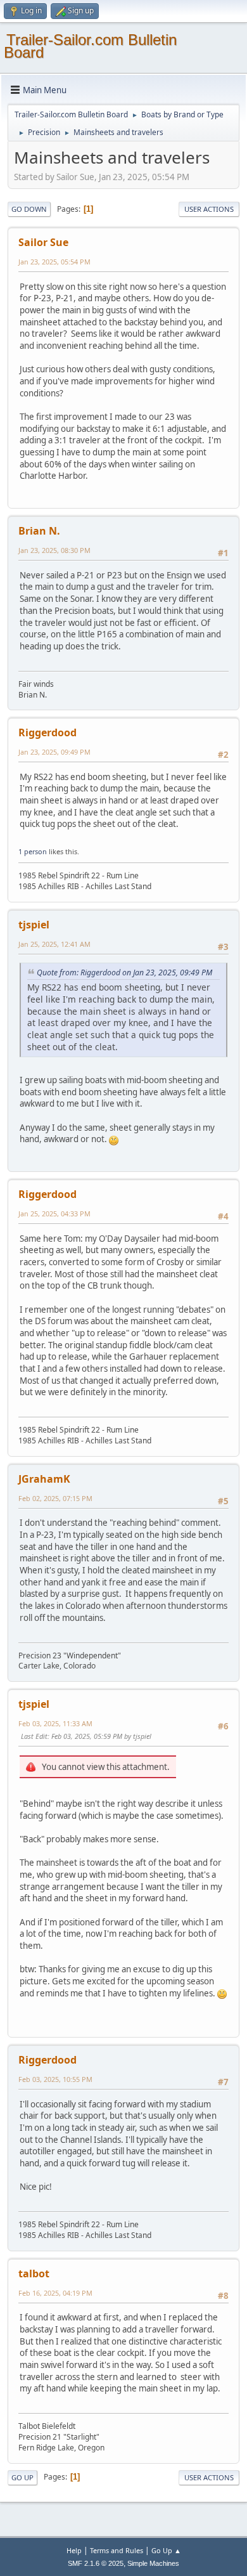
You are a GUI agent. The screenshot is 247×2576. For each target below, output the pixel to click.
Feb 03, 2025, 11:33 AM (55, 1723)
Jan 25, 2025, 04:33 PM (54, 1213)
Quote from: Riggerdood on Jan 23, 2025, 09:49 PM (124, 973)
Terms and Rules (117, 2550)
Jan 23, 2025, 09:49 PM (54, 752)
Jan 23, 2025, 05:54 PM (54, 262)
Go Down (29, 209)
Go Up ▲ (166, 2550)
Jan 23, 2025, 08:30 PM (54, 550)
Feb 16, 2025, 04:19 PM (55, 2293)
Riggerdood (47, 732)
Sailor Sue (43, 242)
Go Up (22, 2477)
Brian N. (39, 531)
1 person (33, 851)
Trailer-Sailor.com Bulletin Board (90, 46)
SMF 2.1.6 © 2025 (96, 2563)
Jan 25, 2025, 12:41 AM (54, 944)
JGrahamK (44, 1479)
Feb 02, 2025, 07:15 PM (55, 1498)
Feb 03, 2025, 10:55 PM (55, 2079)
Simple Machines (153, 2563)
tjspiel (34, 925)
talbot (34, 2274)
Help (74, 2550)
